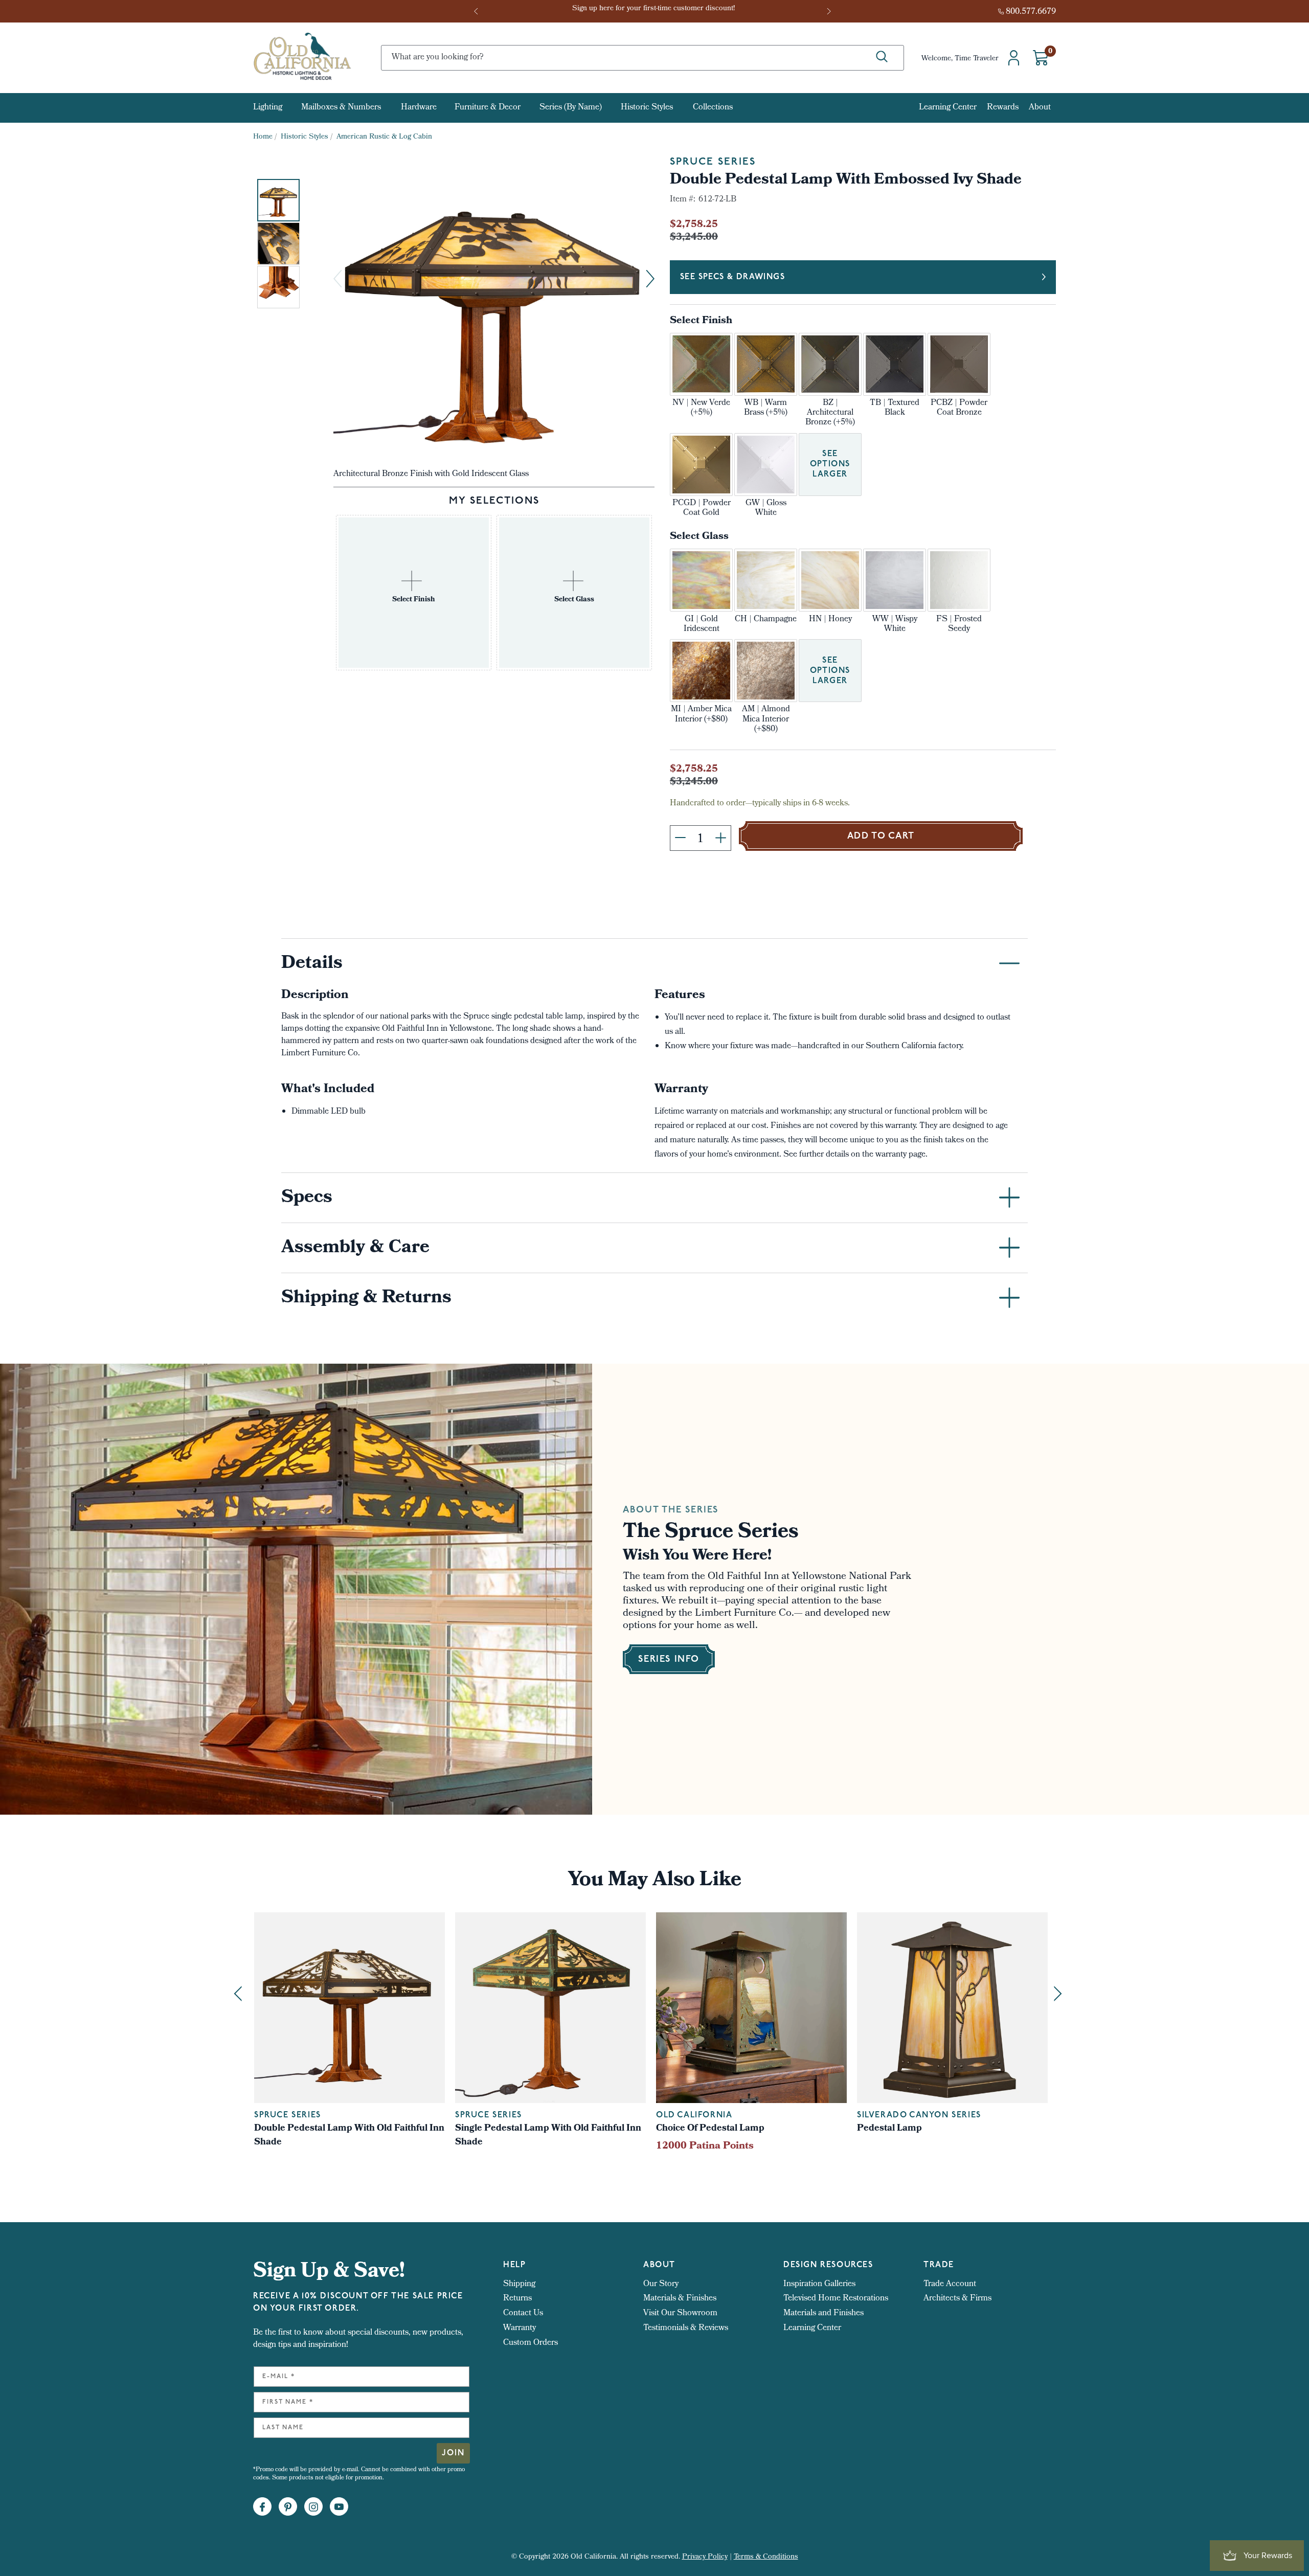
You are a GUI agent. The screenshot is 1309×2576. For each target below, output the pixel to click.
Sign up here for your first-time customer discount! (654, 12)
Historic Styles (647, 108)
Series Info (669, 1660)
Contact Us (523, 2313)
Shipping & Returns (366, 1299)
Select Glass (699, 537)
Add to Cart (881, 837)
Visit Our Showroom (680, 2313)
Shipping (519, 2284)
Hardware (419, 108)
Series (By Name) (571, 108)
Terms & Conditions (766, 2557)
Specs (307, 1199)
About (1040, 108)
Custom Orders (531, 2343)
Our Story (661, 2284)
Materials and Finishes (823, 2313)
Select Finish (701, 321)
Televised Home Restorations (836, 2299)
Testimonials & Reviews (686, 2328)
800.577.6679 (1031, 12)
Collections (713, 108)
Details (312, 964)
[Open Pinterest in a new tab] (288, 2507)
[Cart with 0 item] (1041, 58)
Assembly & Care (355, 1249)
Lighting (268, 108)
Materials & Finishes (680, 2299)
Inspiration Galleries (819, 2284)
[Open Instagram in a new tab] (313, 2507)
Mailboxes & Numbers (341, 108)
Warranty (520, 2328)
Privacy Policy (705, 2557)
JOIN (453, 2453)
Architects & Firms (957, 2299)
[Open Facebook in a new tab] (262, 2507)
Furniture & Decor (488, 108)
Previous (479, 11)
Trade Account (950, 2284)
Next (830, 11)
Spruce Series (713, 162)
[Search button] (882, 57)
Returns (517, 2299)
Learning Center (948, 108)
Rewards (1003, 108)
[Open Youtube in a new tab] (339, 2507)
